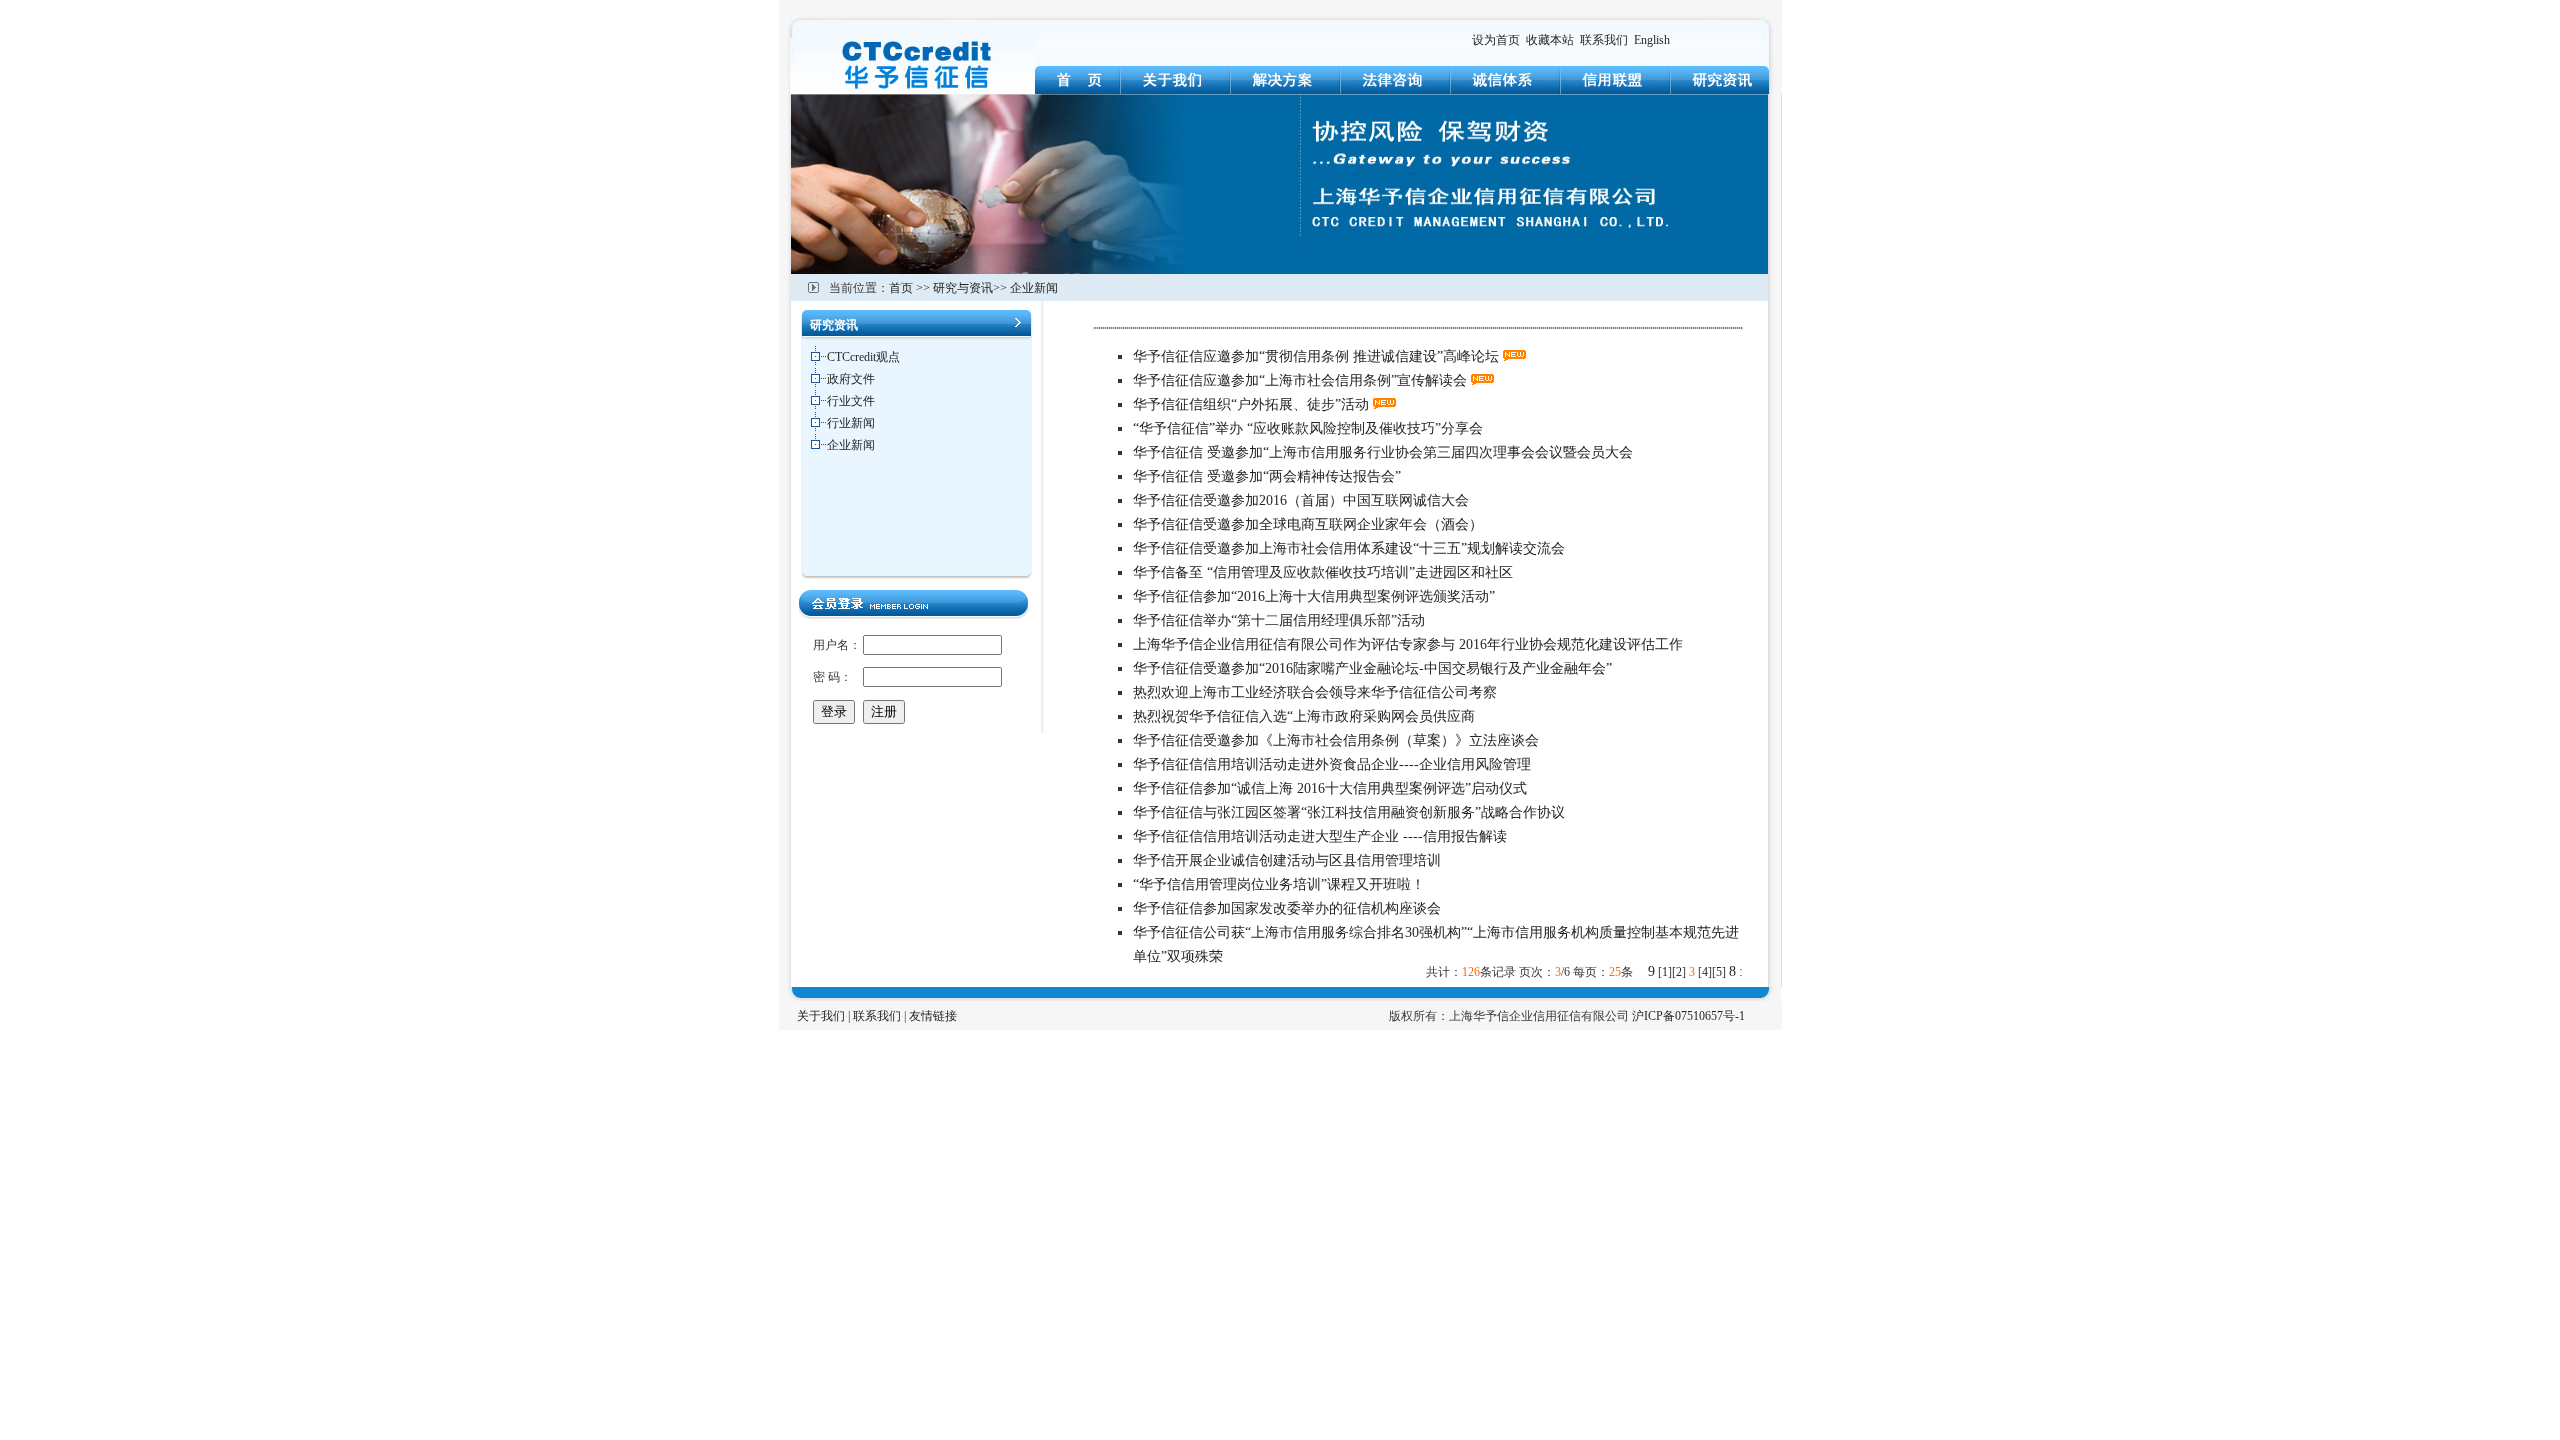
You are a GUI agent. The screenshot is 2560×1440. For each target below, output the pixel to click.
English (1652, 40)
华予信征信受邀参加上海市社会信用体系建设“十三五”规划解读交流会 (1349, 548)
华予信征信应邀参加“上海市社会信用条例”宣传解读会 (1300, 380)
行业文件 (851, 401)
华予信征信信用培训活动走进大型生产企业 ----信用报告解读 (1320, 836)
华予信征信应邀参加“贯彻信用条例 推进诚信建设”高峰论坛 (1316, 356)
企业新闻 (1034, 288)
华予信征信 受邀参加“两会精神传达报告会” (1267, 476)
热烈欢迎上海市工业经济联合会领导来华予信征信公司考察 (1315, 692)
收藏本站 (1550, 40)
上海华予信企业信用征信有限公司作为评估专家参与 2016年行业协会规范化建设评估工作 (1408, 644)
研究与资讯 (963, 288)
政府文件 (851, 379)
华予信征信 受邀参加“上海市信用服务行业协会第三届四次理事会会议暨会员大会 (1383, 452)
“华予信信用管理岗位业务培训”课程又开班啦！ (1279, 884)
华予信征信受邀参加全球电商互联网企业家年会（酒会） (1308, 524)
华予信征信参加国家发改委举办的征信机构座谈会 (1287, 908)
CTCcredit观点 (863, 357)
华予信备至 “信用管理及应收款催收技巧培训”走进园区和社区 (1323, 572)
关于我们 (821, 1016)
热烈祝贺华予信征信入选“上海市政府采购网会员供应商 (1304, 716)
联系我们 (1604, 40)
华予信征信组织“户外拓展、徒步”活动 (1251, 404)
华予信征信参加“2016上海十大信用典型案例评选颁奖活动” (1314, 596)
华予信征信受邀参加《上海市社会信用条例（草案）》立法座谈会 (1336, 740)
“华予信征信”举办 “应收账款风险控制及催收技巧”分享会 (1308, 428)
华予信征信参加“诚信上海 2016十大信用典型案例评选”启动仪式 (1330, 788)
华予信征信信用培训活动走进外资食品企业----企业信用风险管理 (1332, 764)
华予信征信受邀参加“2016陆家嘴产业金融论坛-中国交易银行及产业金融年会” (1372, 668)
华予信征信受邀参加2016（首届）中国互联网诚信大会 (1301, 500)
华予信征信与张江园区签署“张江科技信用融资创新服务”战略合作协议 (1349, 812)
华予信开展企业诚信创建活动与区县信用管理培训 (1287, 860)
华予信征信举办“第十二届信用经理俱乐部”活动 (1279, 620)
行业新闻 (851, 423)
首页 (901, 288)
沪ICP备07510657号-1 (1688, 1016)
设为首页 (1496, 40)
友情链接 (933, 1016)
